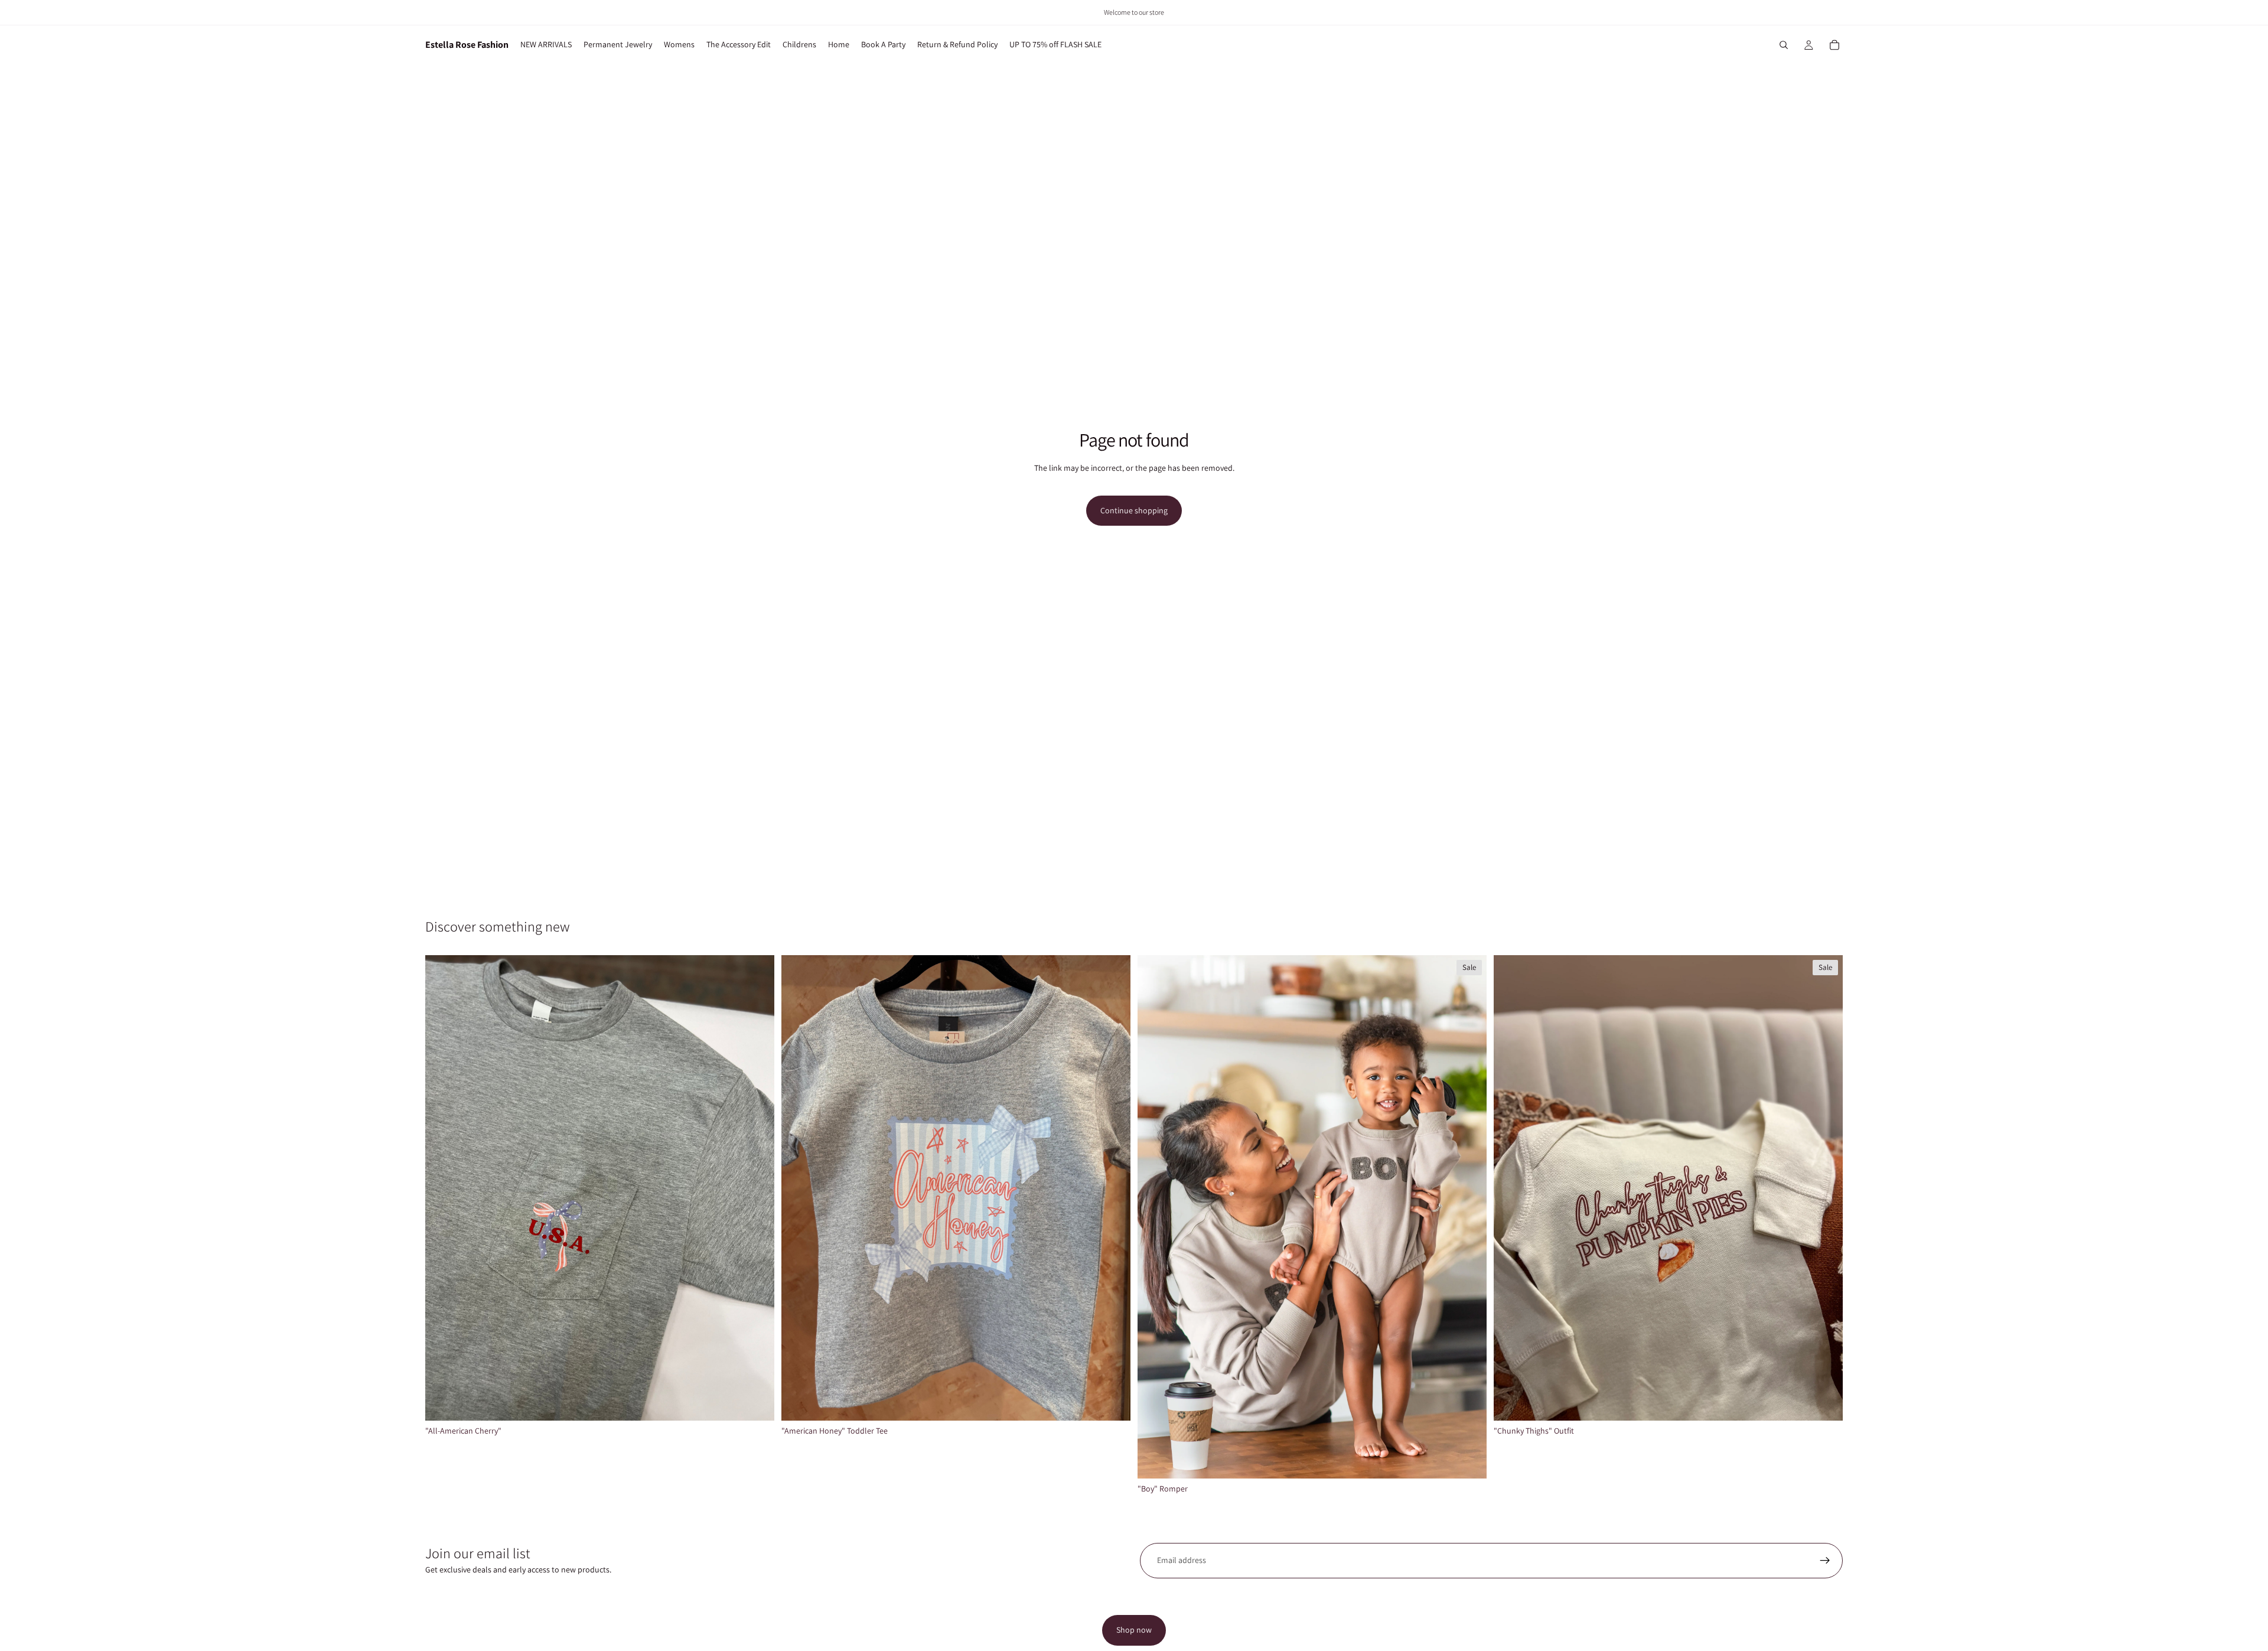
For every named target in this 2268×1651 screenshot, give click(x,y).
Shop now (1134, 1630)
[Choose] (756, 1402)
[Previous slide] (1155, 1217)
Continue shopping (1134, 510)
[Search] (1784, 45)
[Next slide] (1469, 1217)
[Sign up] (1825, 1561)
